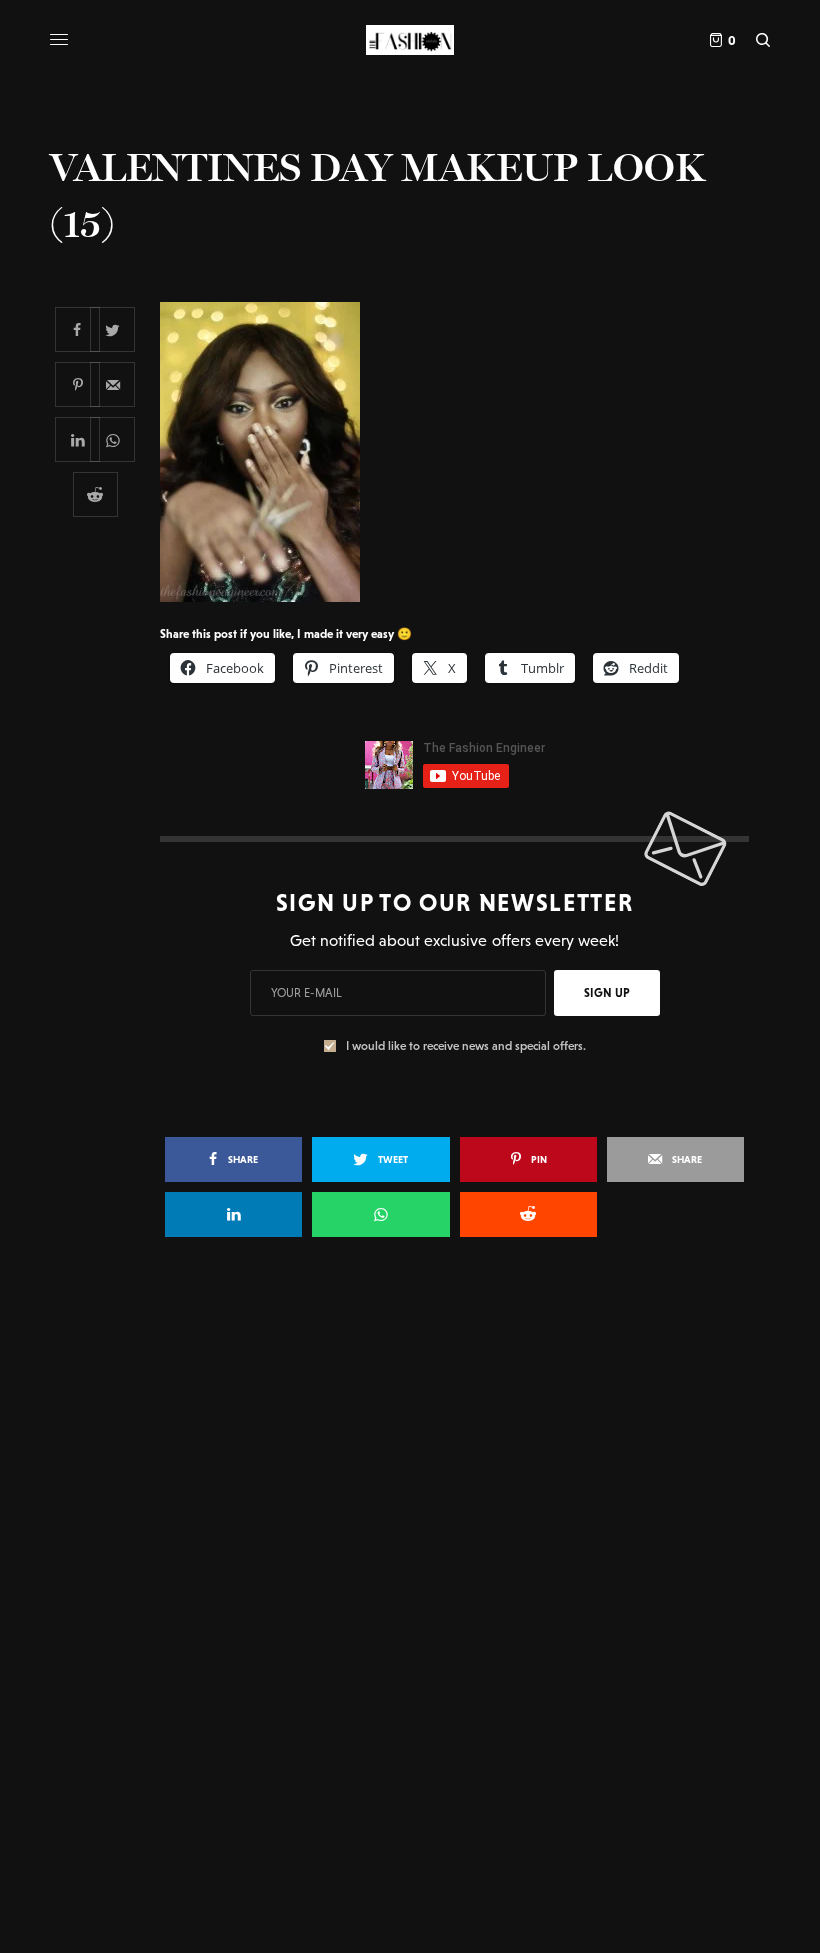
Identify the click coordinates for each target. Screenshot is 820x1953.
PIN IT (465, 451)
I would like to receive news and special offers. (466, 1046)
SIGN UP (607, 993)
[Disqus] (410, 1542)
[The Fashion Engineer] (409, 40)
